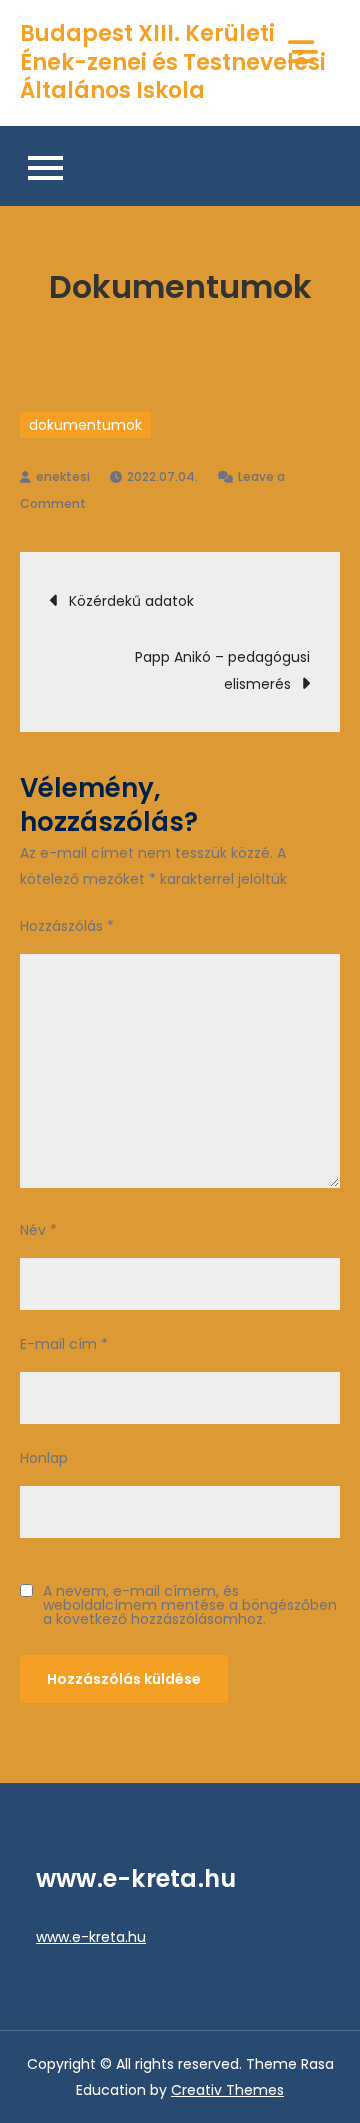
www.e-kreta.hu (91, 1937)
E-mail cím (64, 1344)
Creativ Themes (227, 2090)
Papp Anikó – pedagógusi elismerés (222, 670)
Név (38, 1230)
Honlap (44, 1458)
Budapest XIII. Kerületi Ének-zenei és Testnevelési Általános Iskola (173, 62)
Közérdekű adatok (131, 601)
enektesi (63, 476)
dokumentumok (85, 425)
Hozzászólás (67, 926)
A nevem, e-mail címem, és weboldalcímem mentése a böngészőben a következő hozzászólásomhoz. (190, 1605)
